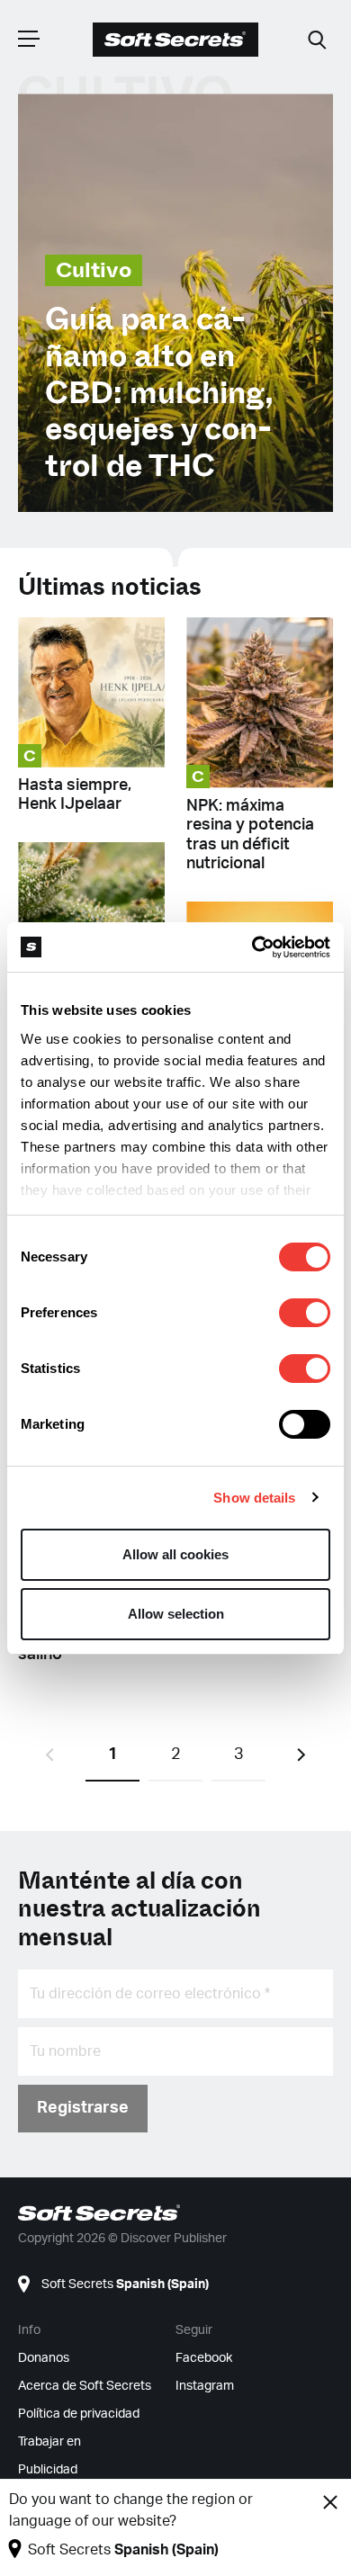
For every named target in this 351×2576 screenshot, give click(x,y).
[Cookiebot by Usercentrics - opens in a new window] (252, 947)
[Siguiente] (301, 1755)
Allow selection (176, 1614)
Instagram (205, 2386)
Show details (254, 1498)
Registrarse (83, 2108)
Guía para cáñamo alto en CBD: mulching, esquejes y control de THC (159, 393)
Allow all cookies (175, 1554)
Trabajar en (49, 2442)
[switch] (305, 1313)
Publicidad (48, 2470)
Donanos (44, 2358)
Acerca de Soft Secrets (85, 2386)
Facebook (204, 2358)
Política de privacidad (79, 2414)
